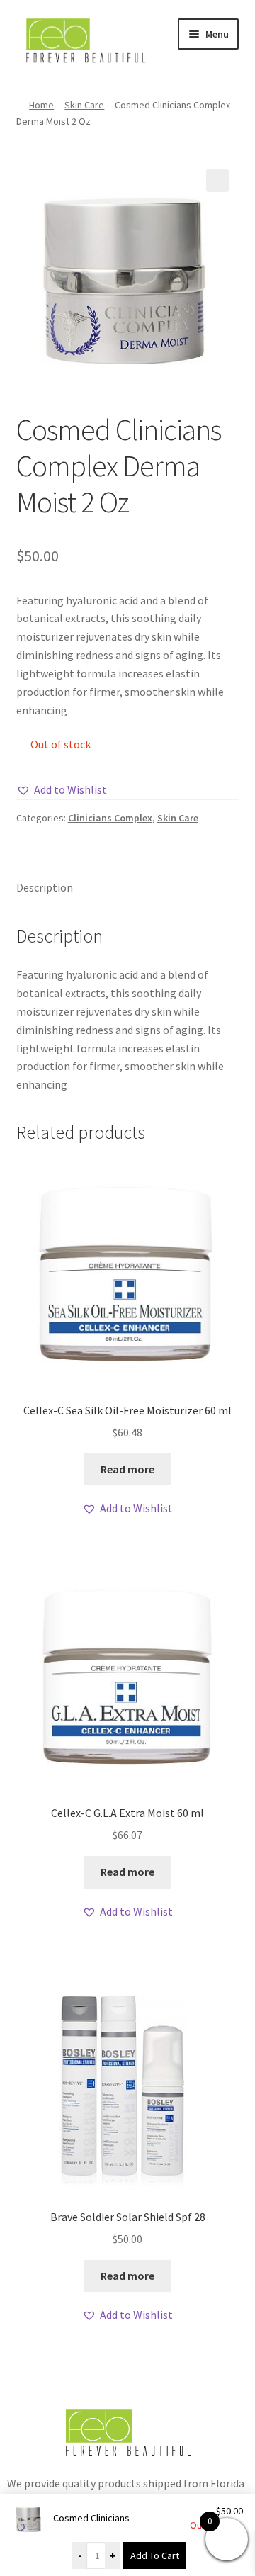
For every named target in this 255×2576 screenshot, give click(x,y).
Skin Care (84, 105)
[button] (217, 181)
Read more (127, 1469)
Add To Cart (155, 2555)
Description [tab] (45, 887)
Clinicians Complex (110, 818)
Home (41, 105)
